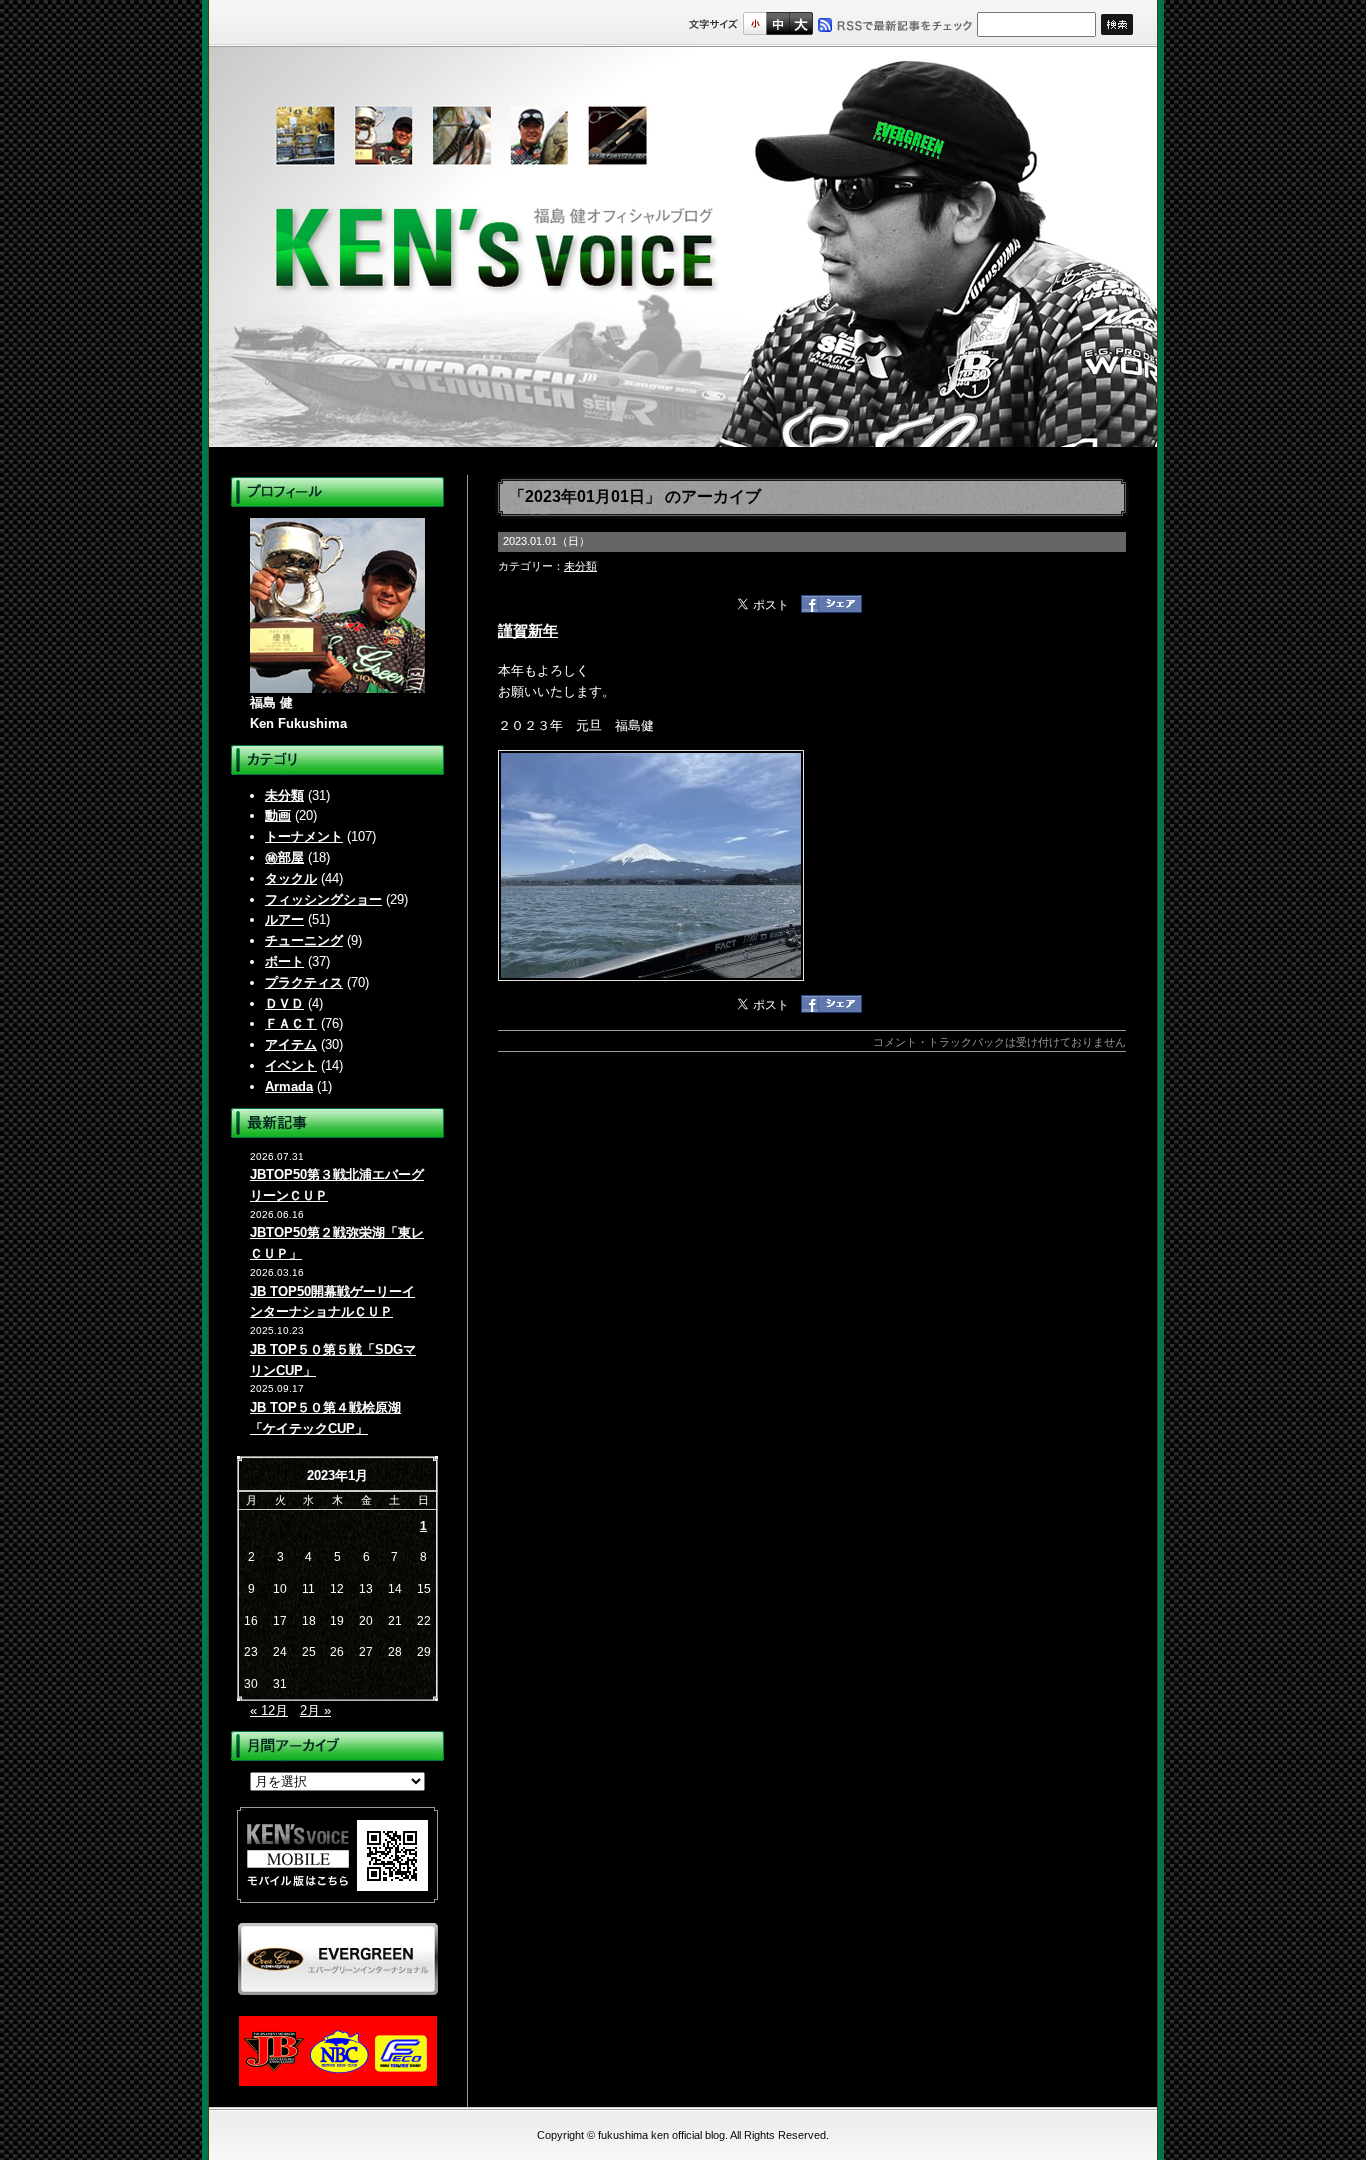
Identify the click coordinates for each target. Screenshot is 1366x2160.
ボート (284, 961)
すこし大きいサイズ (777, 23)
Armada (289, 1086)
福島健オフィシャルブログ (683, 247)
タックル (291, 878)
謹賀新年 (528, 630)
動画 (278, 815)
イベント (291, 1065)
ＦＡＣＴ (291, 1023)
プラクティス (304, 982)
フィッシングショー (323, 899)
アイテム (291, 1044)
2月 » (315, 1710)
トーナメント (304, 836)
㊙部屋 (284, 857)
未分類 (284, 795)
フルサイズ (800, 23)
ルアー (284, 919)
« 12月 (269, 1710)
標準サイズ (754, 23)
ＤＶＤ (284, 1003)
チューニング (304, 940)
